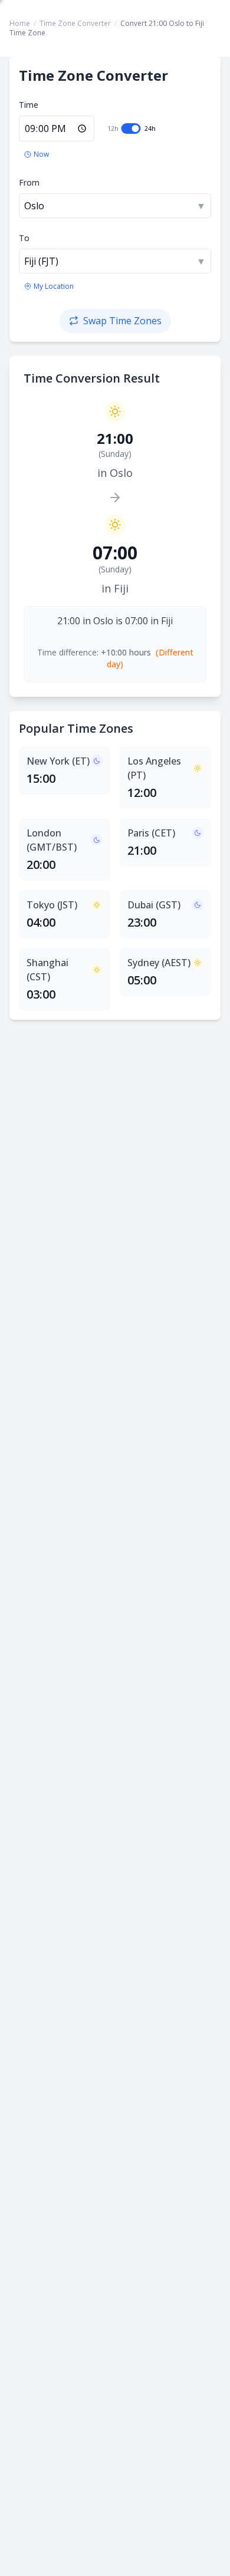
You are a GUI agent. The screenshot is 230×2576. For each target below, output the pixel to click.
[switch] (131, 129)
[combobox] (115, 206)
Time (29, 105)
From (29, 182)
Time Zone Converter (75, 23)
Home (20, 23)
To (24, 238)
